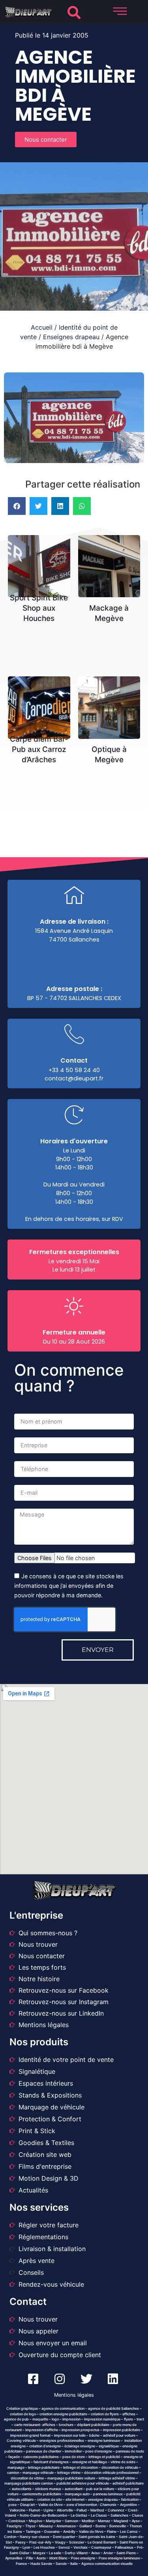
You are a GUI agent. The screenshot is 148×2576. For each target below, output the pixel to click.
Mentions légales (74, 2395)
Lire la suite (41, 557)
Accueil (42, 327)
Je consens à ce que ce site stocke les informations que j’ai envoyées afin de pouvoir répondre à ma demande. (69, 1586)
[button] (74, 12)
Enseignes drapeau (71, 337)
